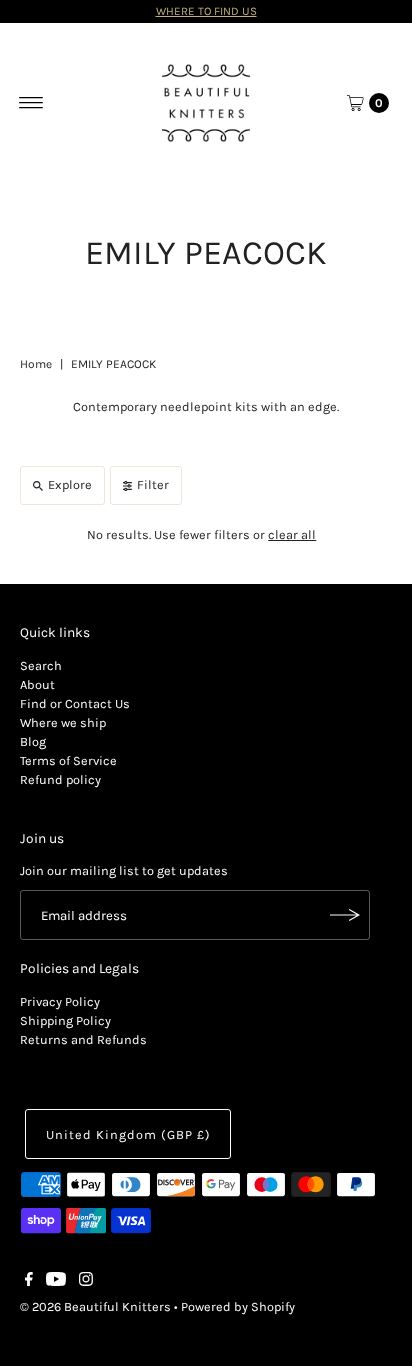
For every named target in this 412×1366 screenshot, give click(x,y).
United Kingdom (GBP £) (128, 1134)
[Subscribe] (345, 915)
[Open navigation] (31, 103)
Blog (33, 741)
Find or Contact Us (75, 703)
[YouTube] (56, 1282)
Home (36, 364)
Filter (153, 484)
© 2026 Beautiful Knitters (95, 1306)
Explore (70, 484)
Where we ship (63, 722)
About (37, 684)
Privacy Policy (60, 1001)
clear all (292, 534)
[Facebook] (29, 1282)
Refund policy (60, 779)
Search (41, 665)
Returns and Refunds (83, 1039)
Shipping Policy (65, 1020)
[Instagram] (86, 1282)
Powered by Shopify (238, 1306)
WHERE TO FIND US (206, 11)
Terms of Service (68, 760)
